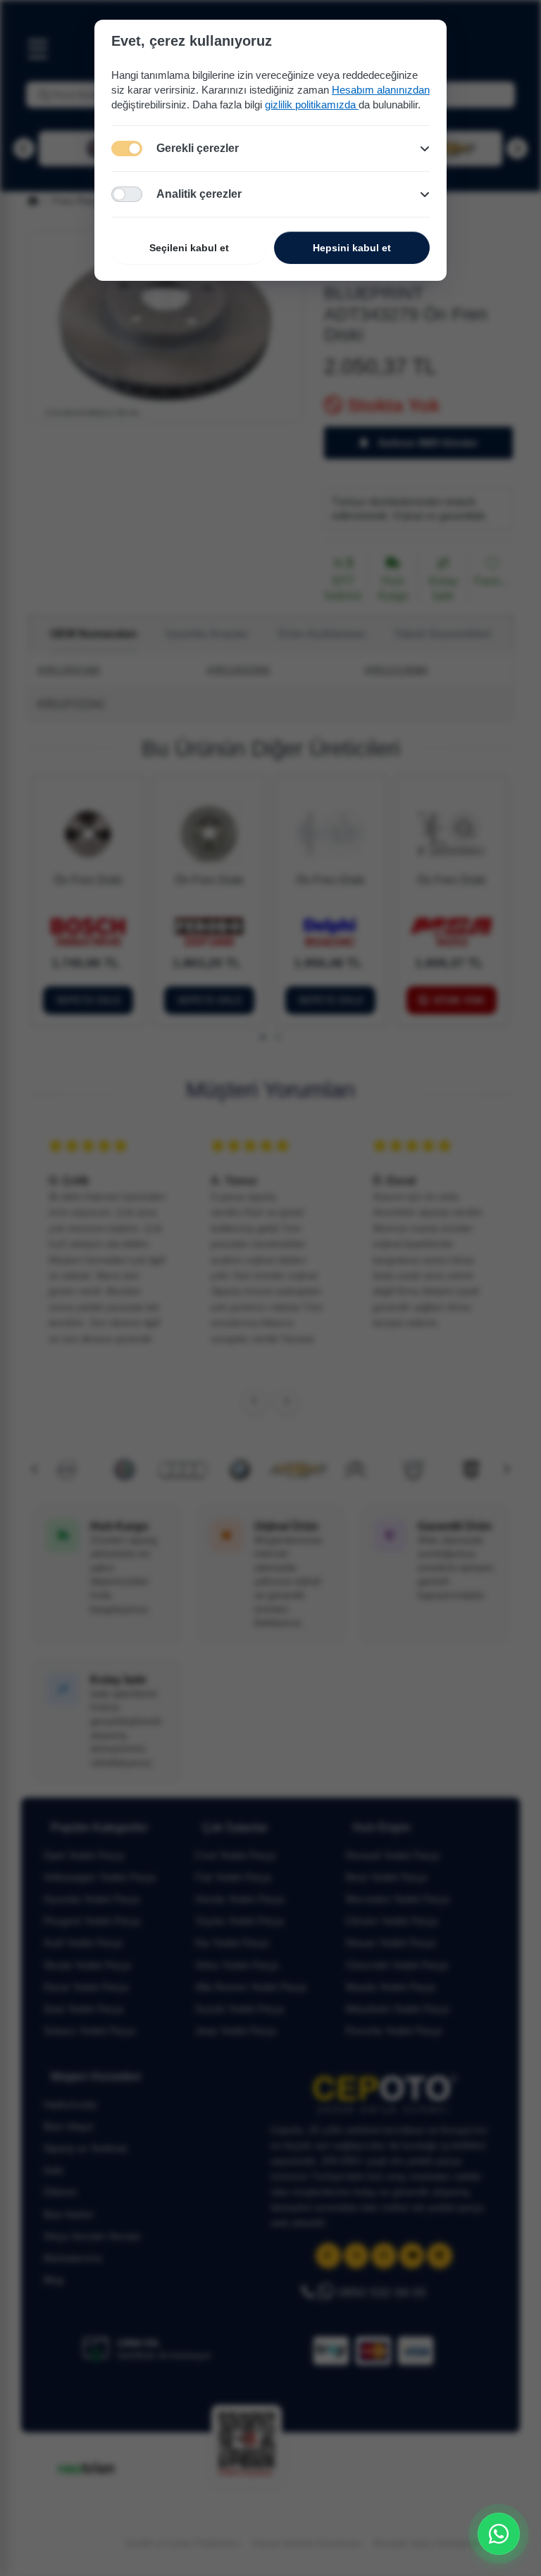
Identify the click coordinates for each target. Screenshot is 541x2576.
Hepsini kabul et (352, 248)
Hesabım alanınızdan (381, 90)
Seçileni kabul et (189, 248)
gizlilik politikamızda (312, 105)
